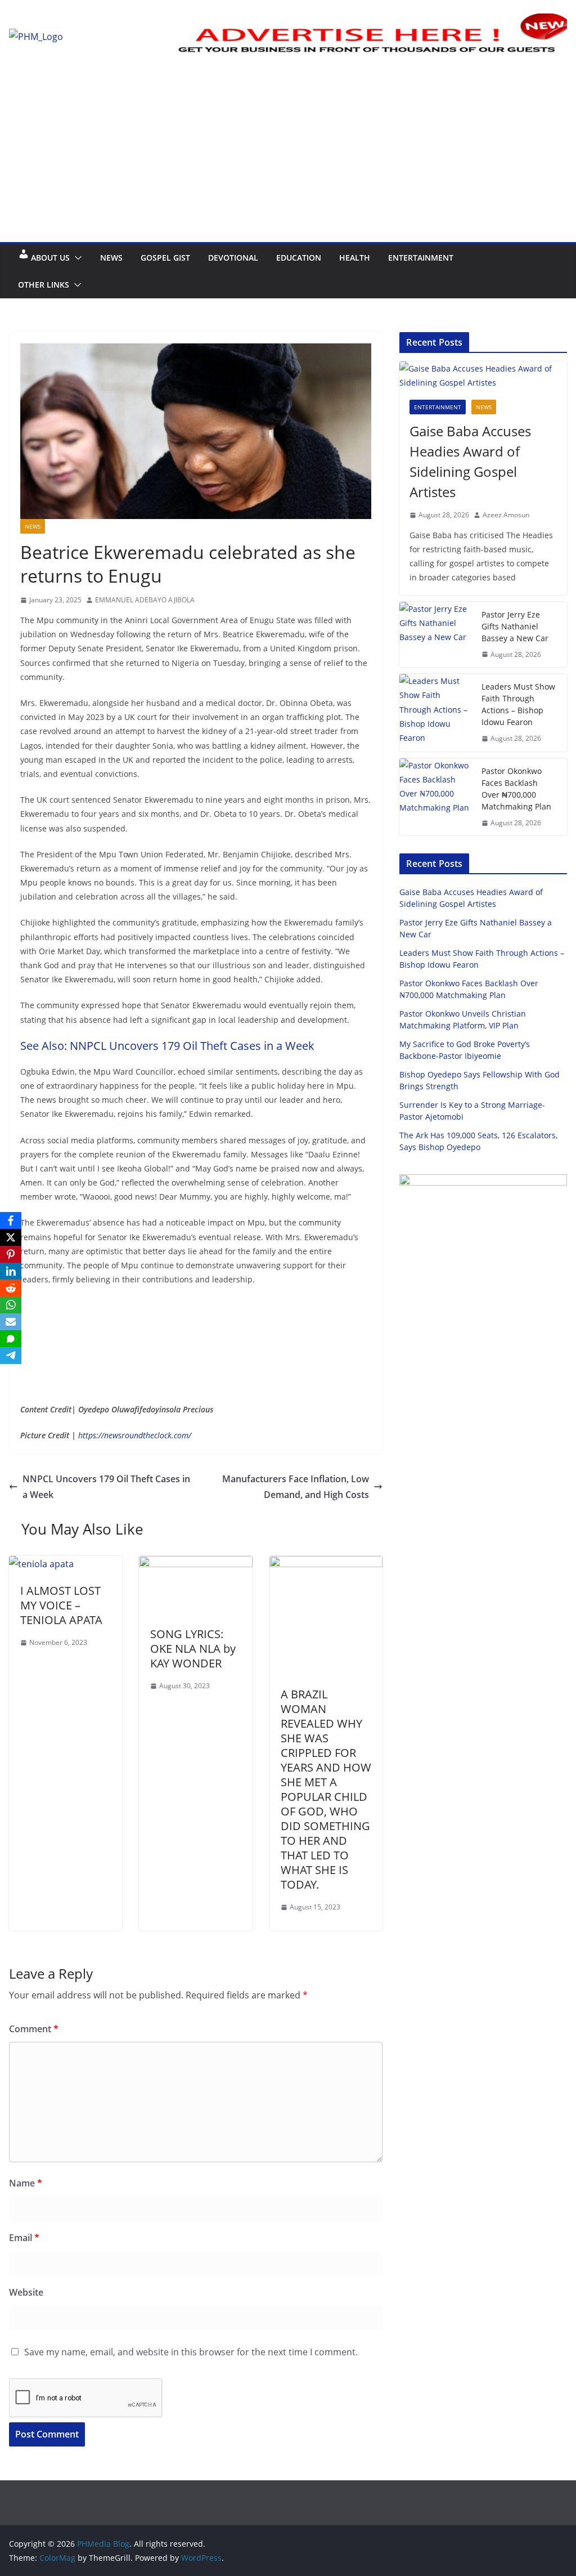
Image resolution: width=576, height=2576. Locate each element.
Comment (34, 2029)
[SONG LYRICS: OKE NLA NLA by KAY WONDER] (195, 1564)
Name (26, 2183)
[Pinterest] (11, 1254)
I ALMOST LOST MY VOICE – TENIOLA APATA (61, 1605)
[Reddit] (11, 1288)
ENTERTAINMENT (421, 258)
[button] (76, 258)
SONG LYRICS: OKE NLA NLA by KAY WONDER (193, 1649)
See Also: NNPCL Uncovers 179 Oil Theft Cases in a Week (167, 1046)
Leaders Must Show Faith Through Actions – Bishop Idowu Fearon (518, 704)
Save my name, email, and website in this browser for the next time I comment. (191, 2352)
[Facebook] (11, 1220)
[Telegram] (11, 1356)
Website (26, 2292)
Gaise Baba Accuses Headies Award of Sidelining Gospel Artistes (470, 461)
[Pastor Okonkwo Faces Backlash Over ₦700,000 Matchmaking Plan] (436, 797)
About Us (50, 258)
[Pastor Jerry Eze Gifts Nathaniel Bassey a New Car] (436, 635)
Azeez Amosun (506, 515)
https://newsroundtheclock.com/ (134, 1435)
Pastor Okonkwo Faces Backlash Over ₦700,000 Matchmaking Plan (516, 789)
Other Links (44, 285)
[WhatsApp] (11, 1305)
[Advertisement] (288, 158)
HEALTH (355, 258)
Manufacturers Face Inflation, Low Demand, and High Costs (296, 1487)
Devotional (233, 258)
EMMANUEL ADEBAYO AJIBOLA (145, 600)
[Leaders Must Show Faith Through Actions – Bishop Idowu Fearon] (436, 713)
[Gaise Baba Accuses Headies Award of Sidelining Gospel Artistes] (483, 375)
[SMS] (11, 1339)
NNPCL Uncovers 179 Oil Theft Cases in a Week (106, 1487)
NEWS (111, 258)
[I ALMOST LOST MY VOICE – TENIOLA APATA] (41, 1564)
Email (24, 2238)
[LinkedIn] (11, 1271)
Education (299, 258)
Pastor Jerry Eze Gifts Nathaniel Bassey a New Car (515, 626)
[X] (11, 1237)
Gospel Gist (165, 258)
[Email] (11, 1322)
